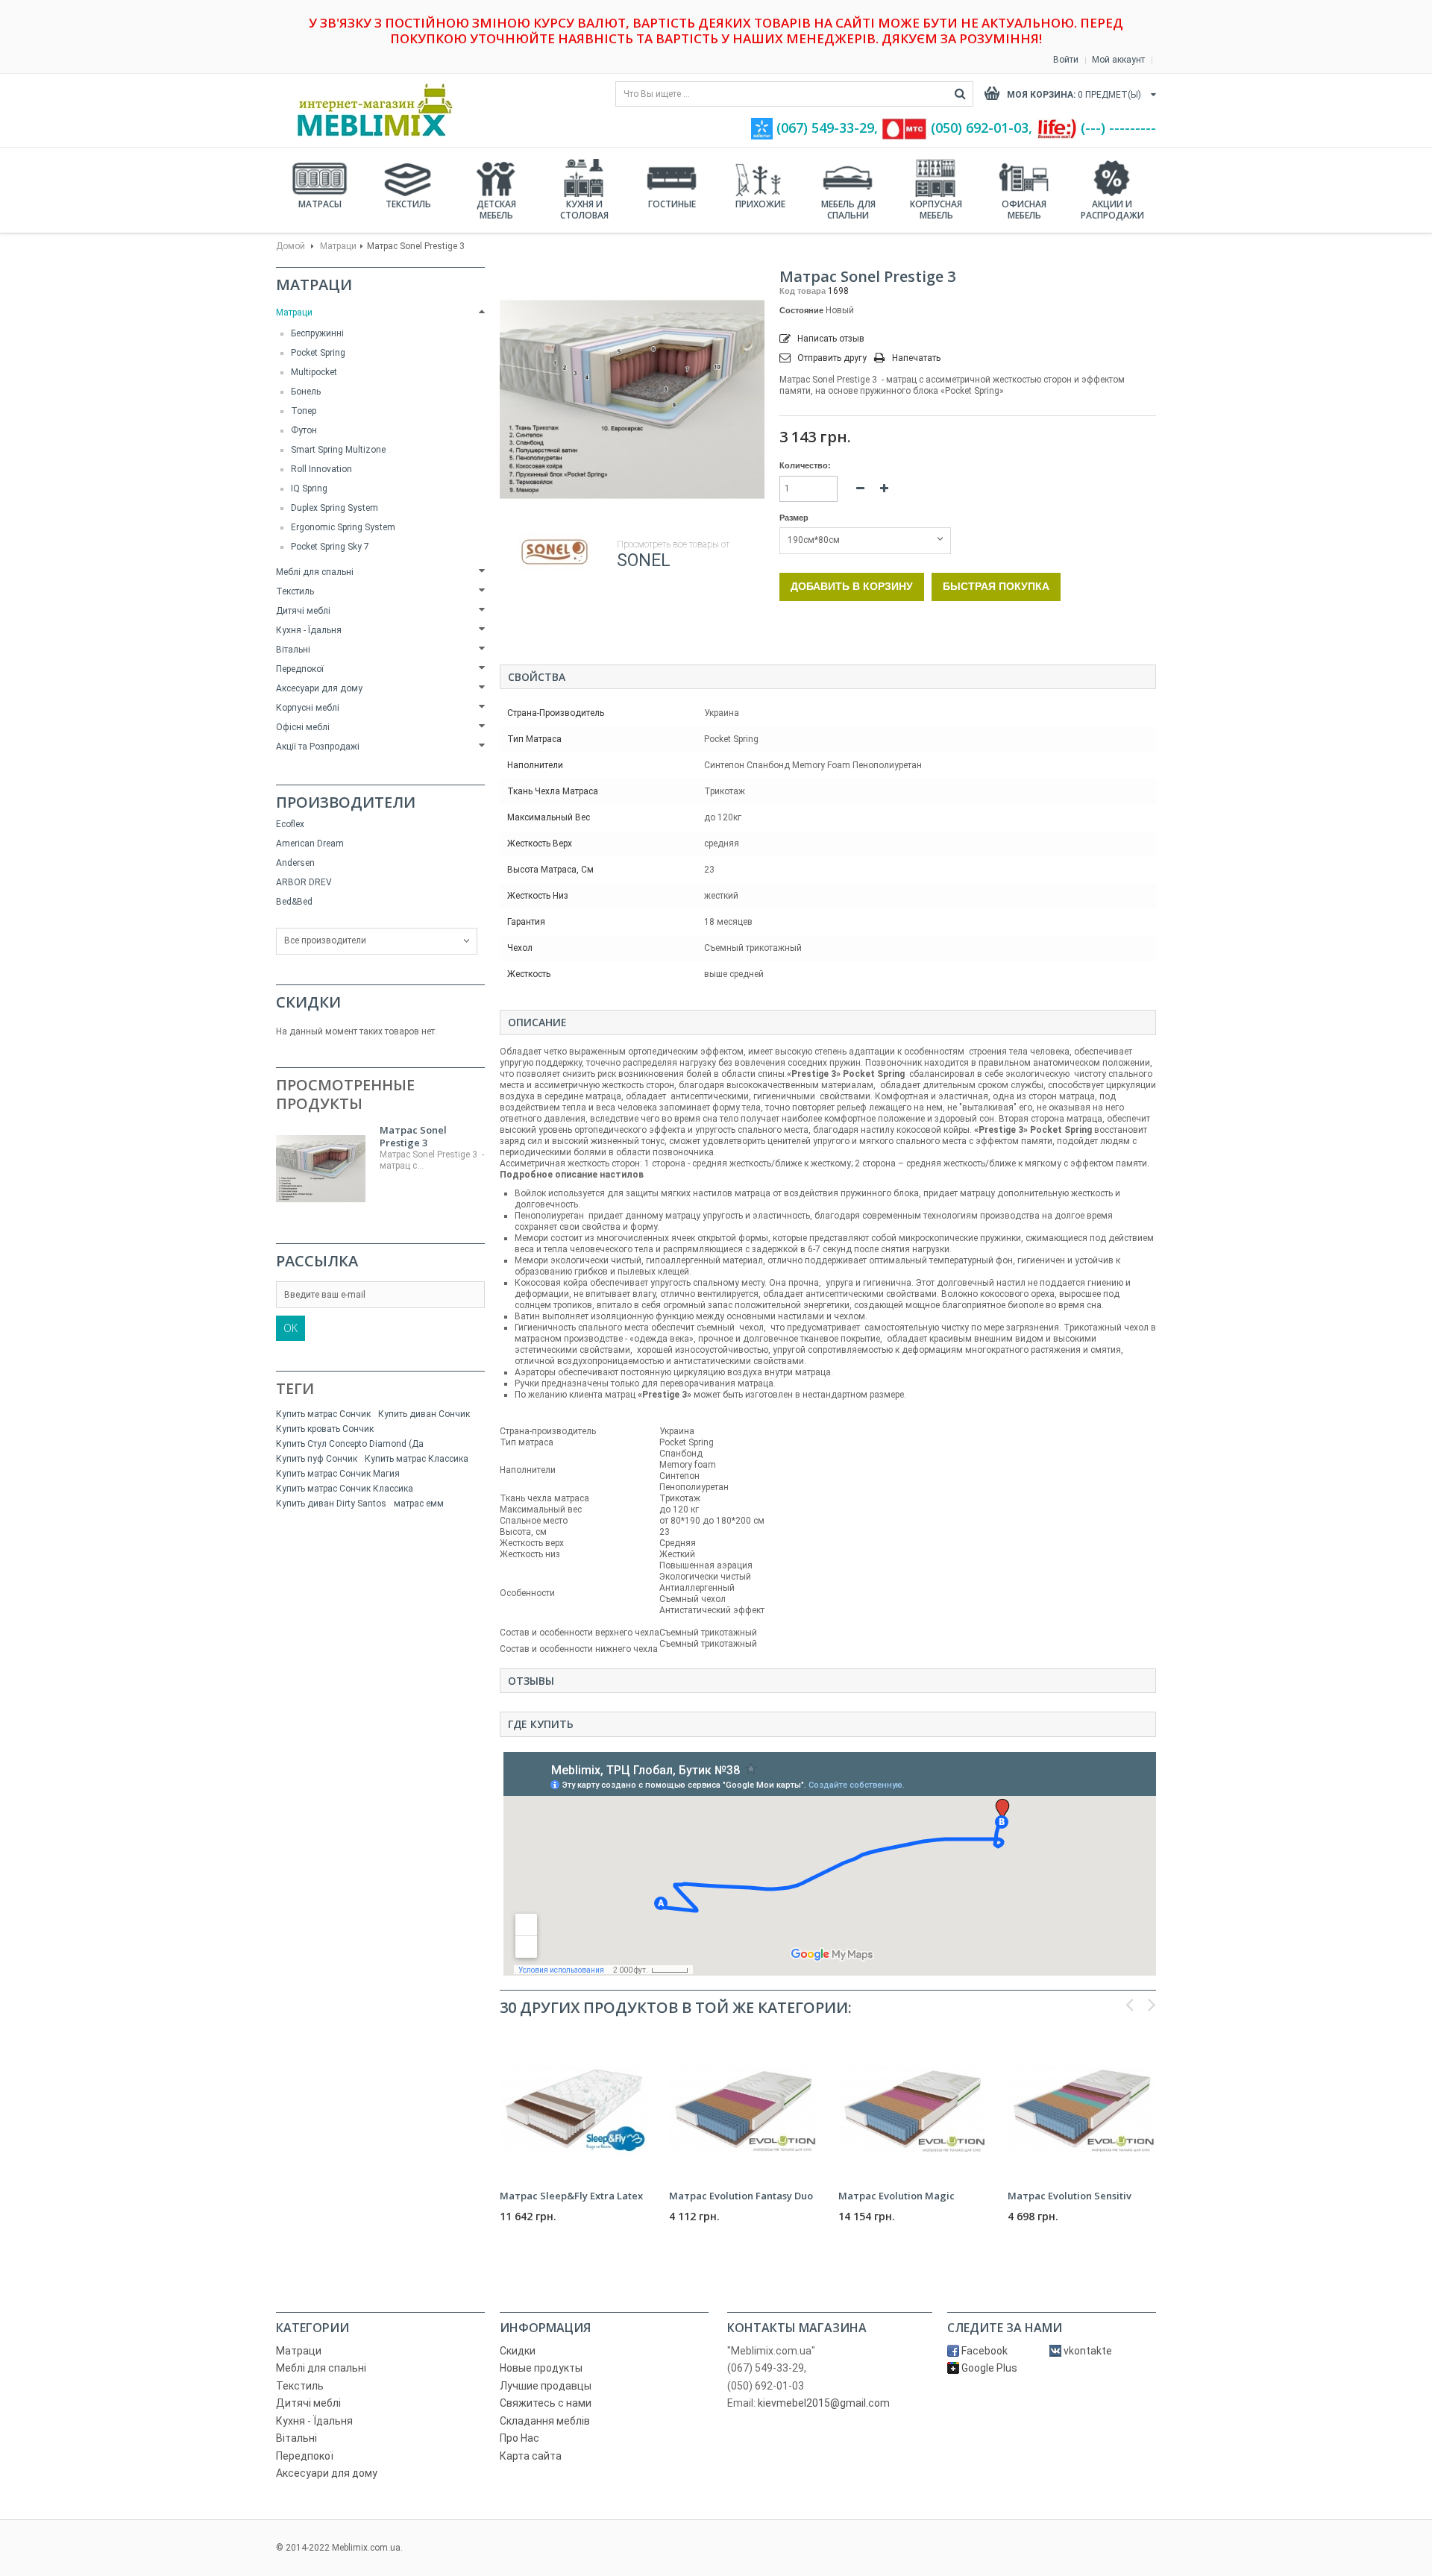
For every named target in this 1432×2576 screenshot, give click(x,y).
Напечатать (916, 358)
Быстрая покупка (996, 586)
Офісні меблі (303, 727)
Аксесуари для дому (319, 688)
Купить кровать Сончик (325, 1429)
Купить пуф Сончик (317, 1459)
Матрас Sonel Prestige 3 (413, 1136)
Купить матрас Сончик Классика (345, 1489)
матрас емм (419, 1504)
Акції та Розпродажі (318, 747)
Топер (304, 411)
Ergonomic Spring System (343, 527)
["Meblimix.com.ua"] (369, 110)
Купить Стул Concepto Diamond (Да (350, 1444)
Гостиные (672, 204)
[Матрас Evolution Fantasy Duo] (742, 2109)
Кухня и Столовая (584, 210)
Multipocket (314, 372)
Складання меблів (545, 2421)
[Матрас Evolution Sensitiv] (1081, 2109)
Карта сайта (531, 2456)
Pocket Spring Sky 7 (330, 547)
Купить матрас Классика (417, 1459)
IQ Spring (309, 489)
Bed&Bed (294, 902)
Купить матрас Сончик (323, 1414)
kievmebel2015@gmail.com (824, 2403)
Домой (291, 246)
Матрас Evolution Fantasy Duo (741, 2196)
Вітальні (293, 650)
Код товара (803, 291)
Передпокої (300, 669)
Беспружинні (317, 333)
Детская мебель (496, 210)
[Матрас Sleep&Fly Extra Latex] (573, 2109)
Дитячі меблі (303, 611)
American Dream (310, 844)
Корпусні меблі (308, 708)
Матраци (338, 246)
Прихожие (760, 204)
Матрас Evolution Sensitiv (1070, 2196)
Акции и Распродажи (1112, 210)
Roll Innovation (321, 469)
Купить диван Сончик (424, 1414)
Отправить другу (832, 358)
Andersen (295, 863)
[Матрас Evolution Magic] (912, 2109)
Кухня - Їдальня (309, 630)
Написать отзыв (830, 339)
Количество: (805, 465)
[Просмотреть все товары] (555, 552)
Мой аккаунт (1118, 60)
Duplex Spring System (335, 508)
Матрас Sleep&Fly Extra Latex (571, 2196)
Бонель (306, 392)
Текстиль (408, 204)
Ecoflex (290, 824)
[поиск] (960, 94)
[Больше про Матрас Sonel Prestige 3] (321, 1169)
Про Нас (519, 2438)
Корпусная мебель (936, 210)
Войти (1066, 60)
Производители (346, 802)
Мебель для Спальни (848, 210)
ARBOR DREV (304, 882)
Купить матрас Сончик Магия (338, 1474)
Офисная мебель (1024, 210)
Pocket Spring (318, 353)
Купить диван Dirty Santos (331, 1504)
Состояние (801, 310)
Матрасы (320, 204)
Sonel (644, 560)
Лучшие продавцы (546, 2386)
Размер (795, 518)
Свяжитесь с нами (546, 2403)
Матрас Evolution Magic (896, 2196)
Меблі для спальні (315, 572)
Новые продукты (541, 2368)
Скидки (308, 1002)
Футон (304, 430)
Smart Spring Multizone (338, 450)
